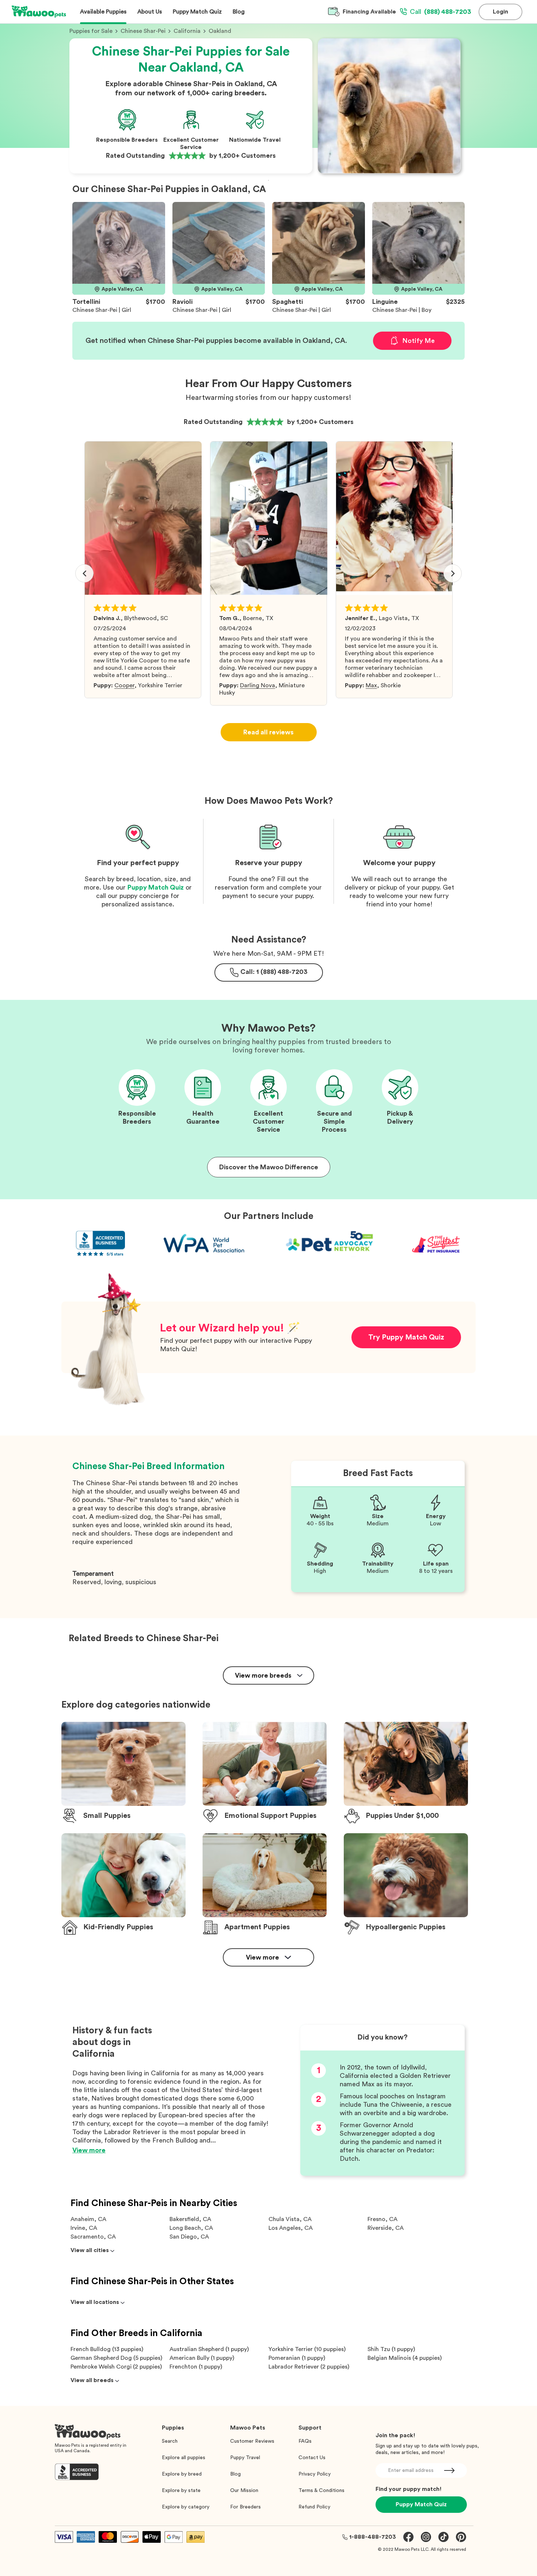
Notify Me (418, 341)
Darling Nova (258, 685)
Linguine (385, 302)
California (187, 31)
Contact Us (312, 2458)
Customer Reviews (252, 2441)
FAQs (305, 2441)
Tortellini (86, 302)
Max (371, 685)
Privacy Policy (315, 2474)
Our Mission (244, 2491)
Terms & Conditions (321, 2491)
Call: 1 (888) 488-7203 (274, 972)
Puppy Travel (245, 2458)
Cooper (124, 685)
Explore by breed (182, 2474)
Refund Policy (314, 2507)
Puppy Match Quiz (156, 887)
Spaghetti (287, 302)
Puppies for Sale (91, 31)
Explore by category (186, 2507)
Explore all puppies (184, 2458)
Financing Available (369, 12)
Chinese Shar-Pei (143, 31)
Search (170, 2441)
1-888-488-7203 (373, 2537)
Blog (235, 2474)
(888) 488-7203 (441, 12)
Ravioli (182, 302)
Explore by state (181, 2491)
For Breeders (245, 2507)
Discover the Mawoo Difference (269, 1167)
